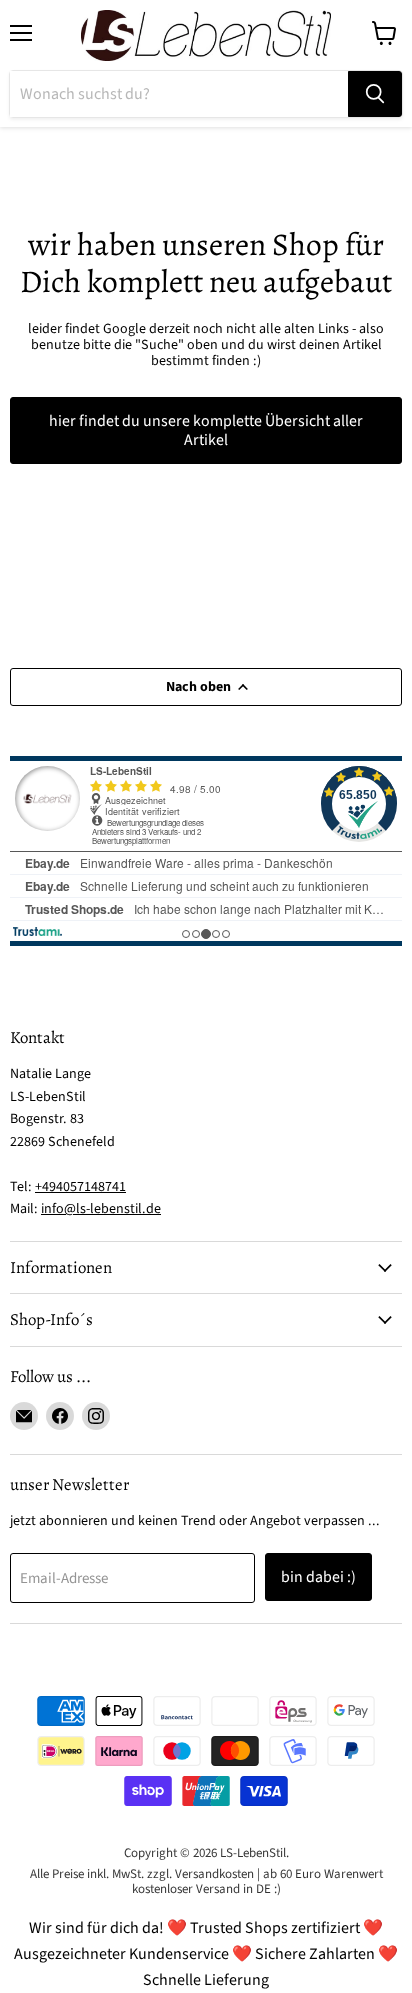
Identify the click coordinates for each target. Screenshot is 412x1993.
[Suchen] (375, 94)
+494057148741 (80, 1187)
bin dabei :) (318, 1577)
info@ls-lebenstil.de (101, 1209)
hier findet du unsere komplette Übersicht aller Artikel (206, 430)
